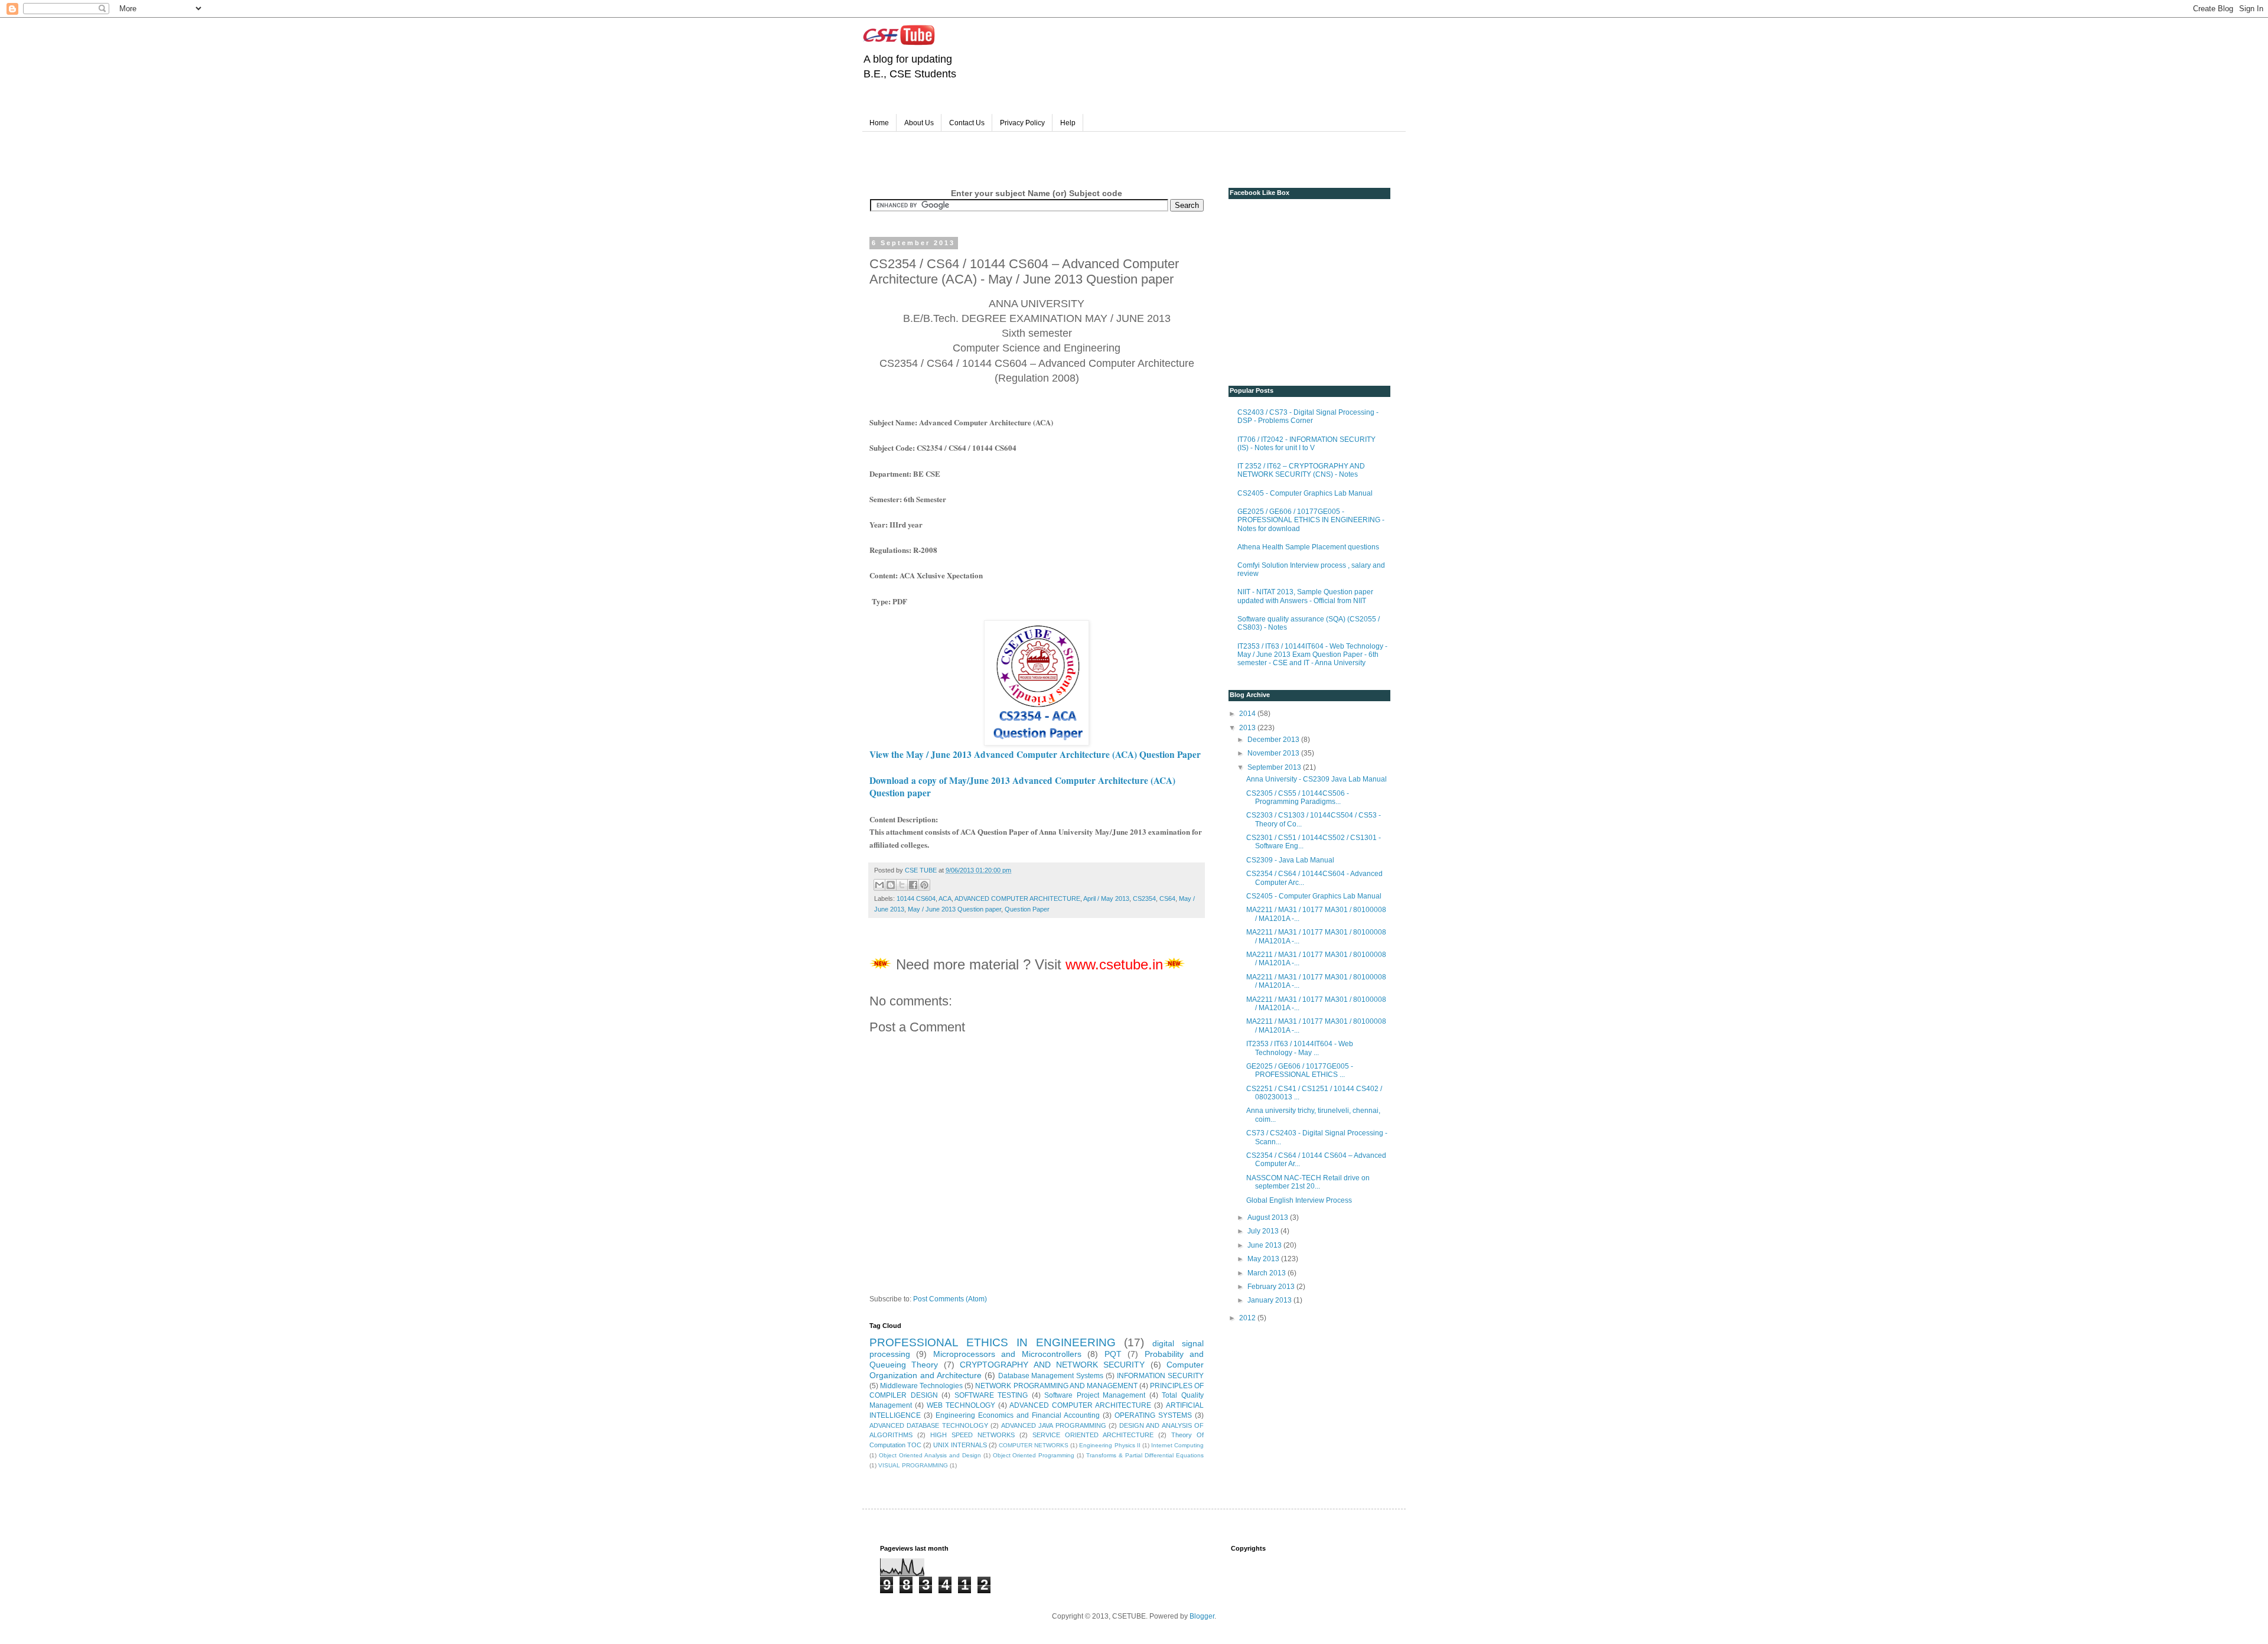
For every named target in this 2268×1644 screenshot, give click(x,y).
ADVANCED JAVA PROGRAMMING (1054, 1425)
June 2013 (1265, 1245)
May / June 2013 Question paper (954, 909)
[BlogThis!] (891, 885)
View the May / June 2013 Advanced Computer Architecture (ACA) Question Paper (1035, 754)
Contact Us (967, 123)
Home (879, 123)
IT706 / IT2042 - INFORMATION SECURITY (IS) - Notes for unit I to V (1306, 444)
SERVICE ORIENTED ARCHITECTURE (1093, 1435)
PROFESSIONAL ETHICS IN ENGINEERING (993, 1342)
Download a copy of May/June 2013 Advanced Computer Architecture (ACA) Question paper (1022, 787)
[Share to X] (902, 885)
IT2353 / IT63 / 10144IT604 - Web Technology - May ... (1300, 1048)
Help (1068, 123)
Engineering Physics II (1109, 1445)
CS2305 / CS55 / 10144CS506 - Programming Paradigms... (1298, 797)
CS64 (1167, 898)
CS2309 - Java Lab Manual (1290, 860)
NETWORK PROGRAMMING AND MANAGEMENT (1056, 1386)
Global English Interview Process (1299, 1200)
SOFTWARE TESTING (991, 1395)
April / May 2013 (1106, 898)
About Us (919, 123)
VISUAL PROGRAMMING (913, 1465)
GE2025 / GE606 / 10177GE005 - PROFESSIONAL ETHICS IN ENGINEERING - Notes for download (1311, 520)
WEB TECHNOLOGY (961, 1405)
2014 (1248, 714)
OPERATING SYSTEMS (1153, 1415)
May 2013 (1264, 1259)
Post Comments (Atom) (950, 1299)
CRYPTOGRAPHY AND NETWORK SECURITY (1052, 1365)
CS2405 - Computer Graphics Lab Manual (1305, 493)
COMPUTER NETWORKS (1034, 1445)
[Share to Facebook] (913, 885)
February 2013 (1272, 1287)
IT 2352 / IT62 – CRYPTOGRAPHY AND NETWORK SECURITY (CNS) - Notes (1301, 470)
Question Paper (1027, 909)
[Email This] (879, 885)
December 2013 (1274, 740)
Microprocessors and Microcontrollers (1007, 1354)
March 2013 (1267, 1273)
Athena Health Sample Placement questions (1308, 547)
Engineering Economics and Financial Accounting (1018, 1415)
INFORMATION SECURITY (1160, 1376)
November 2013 (1274, 753)
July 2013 (1264, 1231)
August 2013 (1269, 1217)
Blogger (1202, 1616)
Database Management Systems (1051, 1376)
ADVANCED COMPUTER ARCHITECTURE (1017, 898)
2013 (1248, 728)
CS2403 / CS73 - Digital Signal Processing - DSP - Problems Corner (1308, 416)
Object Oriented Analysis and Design (930, 1455)
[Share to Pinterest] (924, 885)
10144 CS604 (916, 898)
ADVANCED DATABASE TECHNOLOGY (929, 1425)
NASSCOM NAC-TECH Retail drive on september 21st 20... (1308, 1182)
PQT (1113, 1354)
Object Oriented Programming (1034, 1455)
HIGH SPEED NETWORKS (972, 1435)
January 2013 (1270, 1300)
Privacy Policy (1022, 123)
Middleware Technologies (921, 1386)
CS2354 (1144, 898)
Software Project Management (1095, 1395)
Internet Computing (1177, 1445)
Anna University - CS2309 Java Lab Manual (1317, 779)
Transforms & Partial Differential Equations (1145, 1455)
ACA (945, 898)
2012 (1248, 1318)
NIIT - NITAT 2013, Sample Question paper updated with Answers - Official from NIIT (1305, 596)
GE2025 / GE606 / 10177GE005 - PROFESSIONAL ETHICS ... (1300, 1070)
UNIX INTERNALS (960, 1445)
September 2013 (1275, 767)
